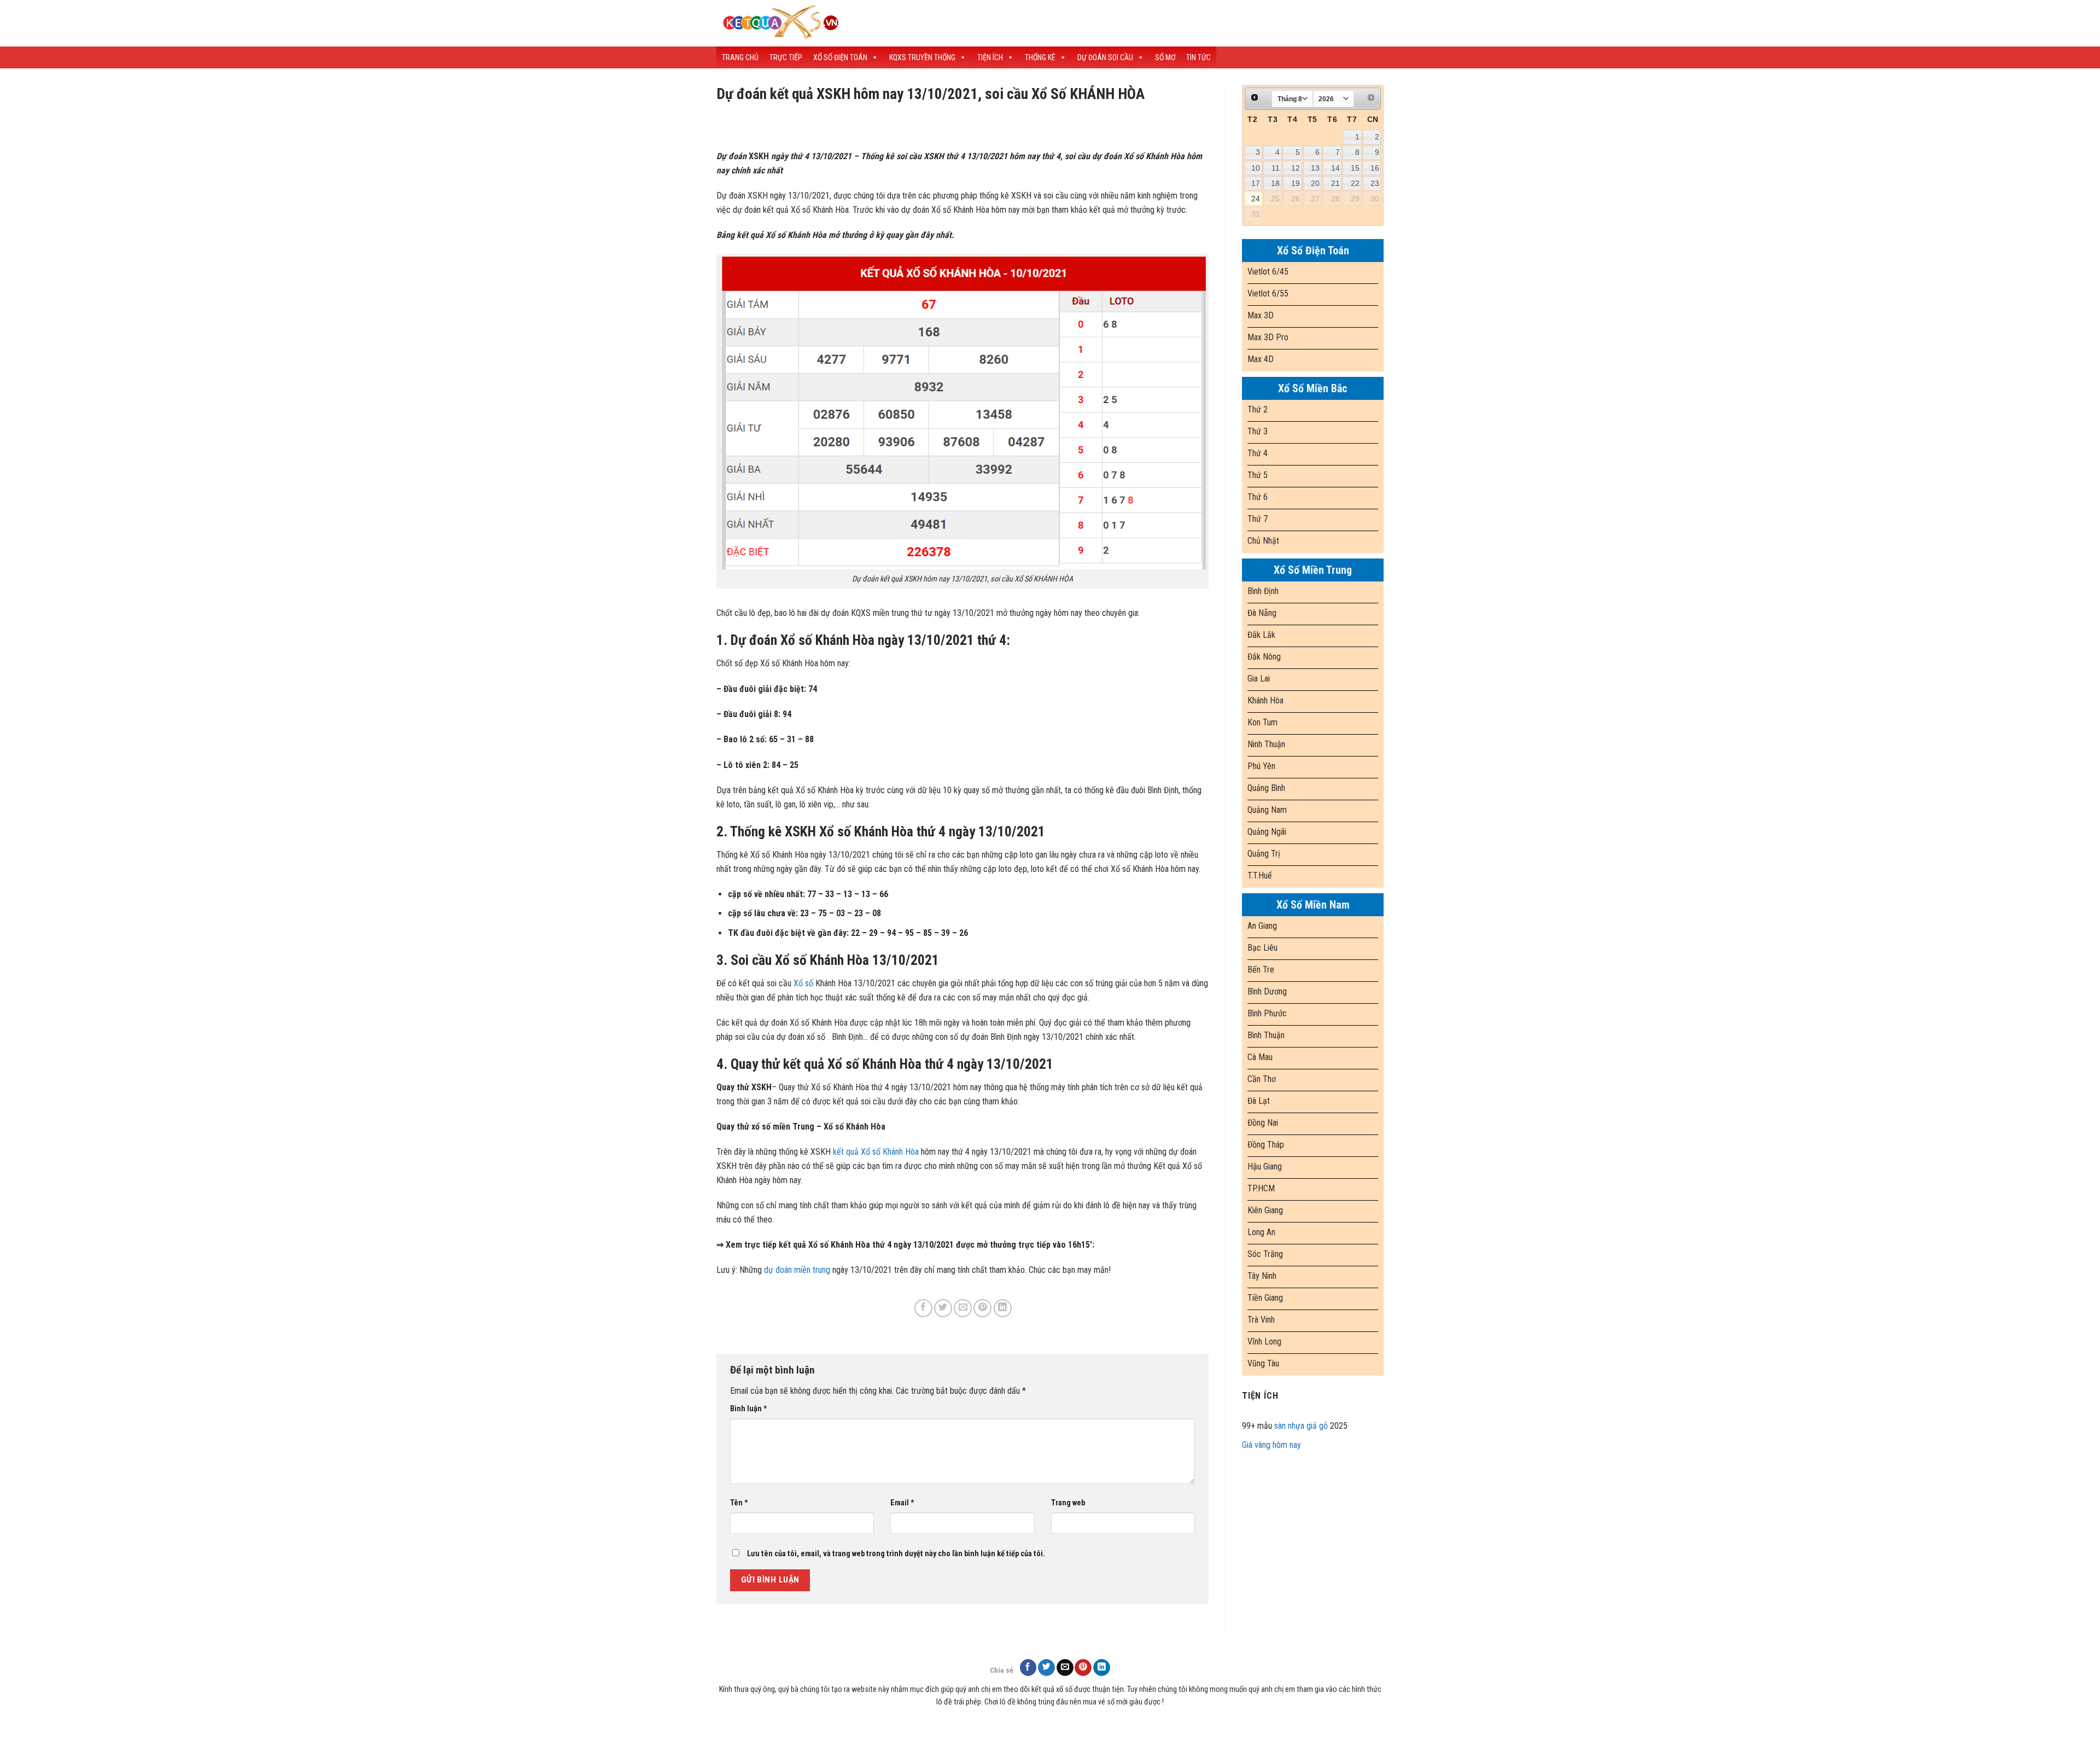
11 (1276, 168)
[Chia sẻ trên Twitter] (943, 1308)
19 (1296, 183)
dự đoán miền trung (797, 1270)
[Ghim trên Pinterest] (982, 1308)
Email (902, 1503)
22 (1355, 183)
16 (1375, 168)
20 (1315, 183)
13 (1315, 168)
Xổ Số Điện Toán (840, 57)
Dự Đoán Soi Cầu (1105, 57)
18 (1275, 183)
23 (1375, 183)
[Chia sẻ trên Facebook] (923, 1308)
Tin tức (1198, 57)
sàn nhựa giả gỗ (1301, 1426)
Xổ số (803, 983)
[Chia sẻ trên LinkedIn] (1003, 1308)
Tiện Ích (990, 57)
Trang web (1068, 1503)
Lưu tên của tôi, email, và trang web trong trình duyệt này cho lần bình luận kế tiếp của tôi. (896, 1554)
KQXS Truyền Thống (922, 57)
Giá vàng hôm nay (1271, 1445)
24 (1256, 199)
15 (1355, 168)
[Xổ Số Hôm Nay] (908, 23)
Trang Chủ (740, 57)
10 (1256, 168)
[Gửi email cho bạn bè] (963, 1308)
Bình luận (749, 1409)
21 (1335, 183)
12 (1296, 168)
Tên (739, 1503)
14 (1335, 168)
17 (1256, 183)
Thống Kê (1040, 57)
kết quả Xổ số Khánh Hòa (876, 1152)
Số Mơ (1165, 57)
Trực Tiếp (786, 57)
